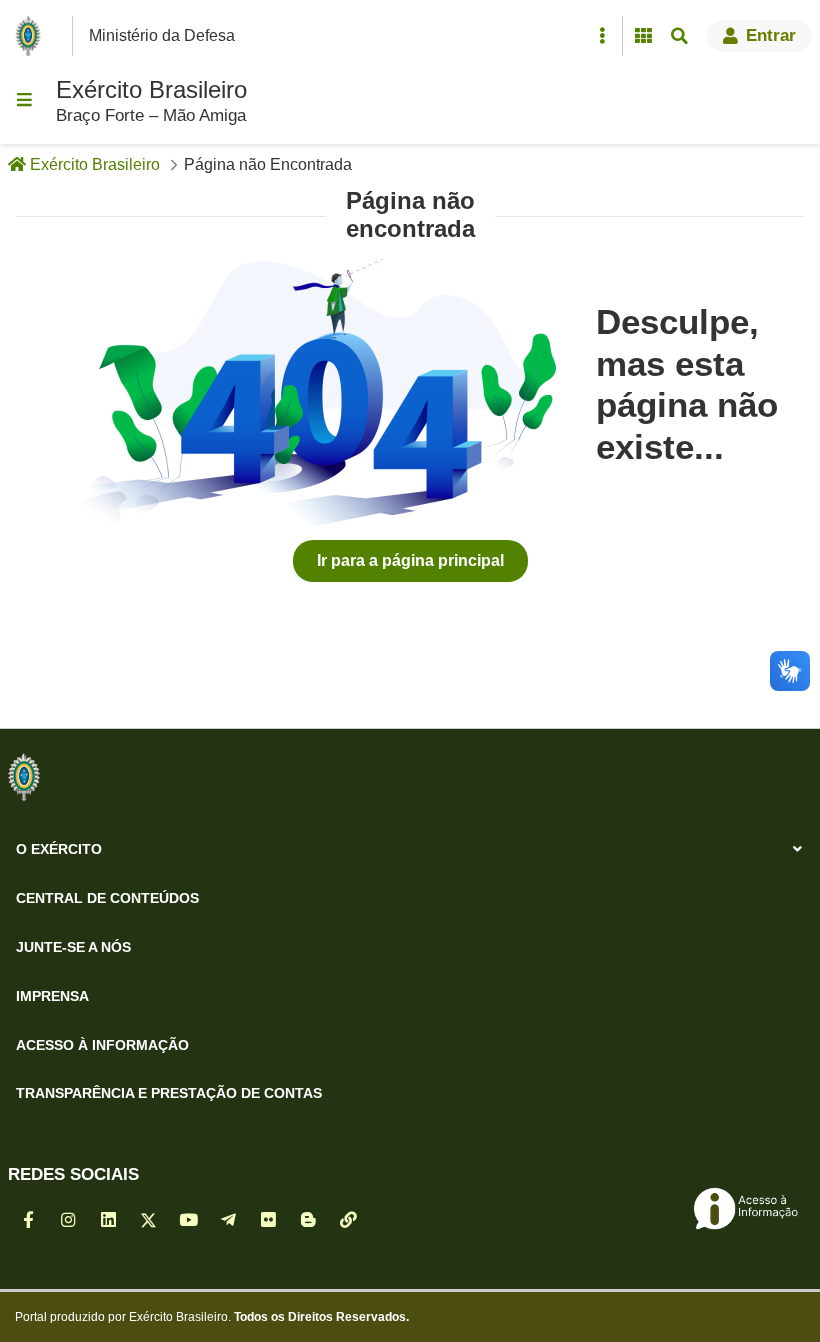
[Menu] (24, 100)
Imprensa (52, 996)
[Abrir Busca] (679, 36)
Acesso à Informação (102, 1045)
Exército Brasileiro (151, 89)
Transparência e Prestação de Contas (169, 1093)
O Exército (59, 849)
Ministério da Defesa (162, 35)
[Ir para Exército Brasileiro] (32, 36)
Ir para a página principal (410, 560)
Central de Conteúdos (107, 898)
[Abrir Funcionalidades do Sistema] (643, 36)
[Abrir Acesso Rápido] (602, 36)
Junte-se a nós (73, 947)
